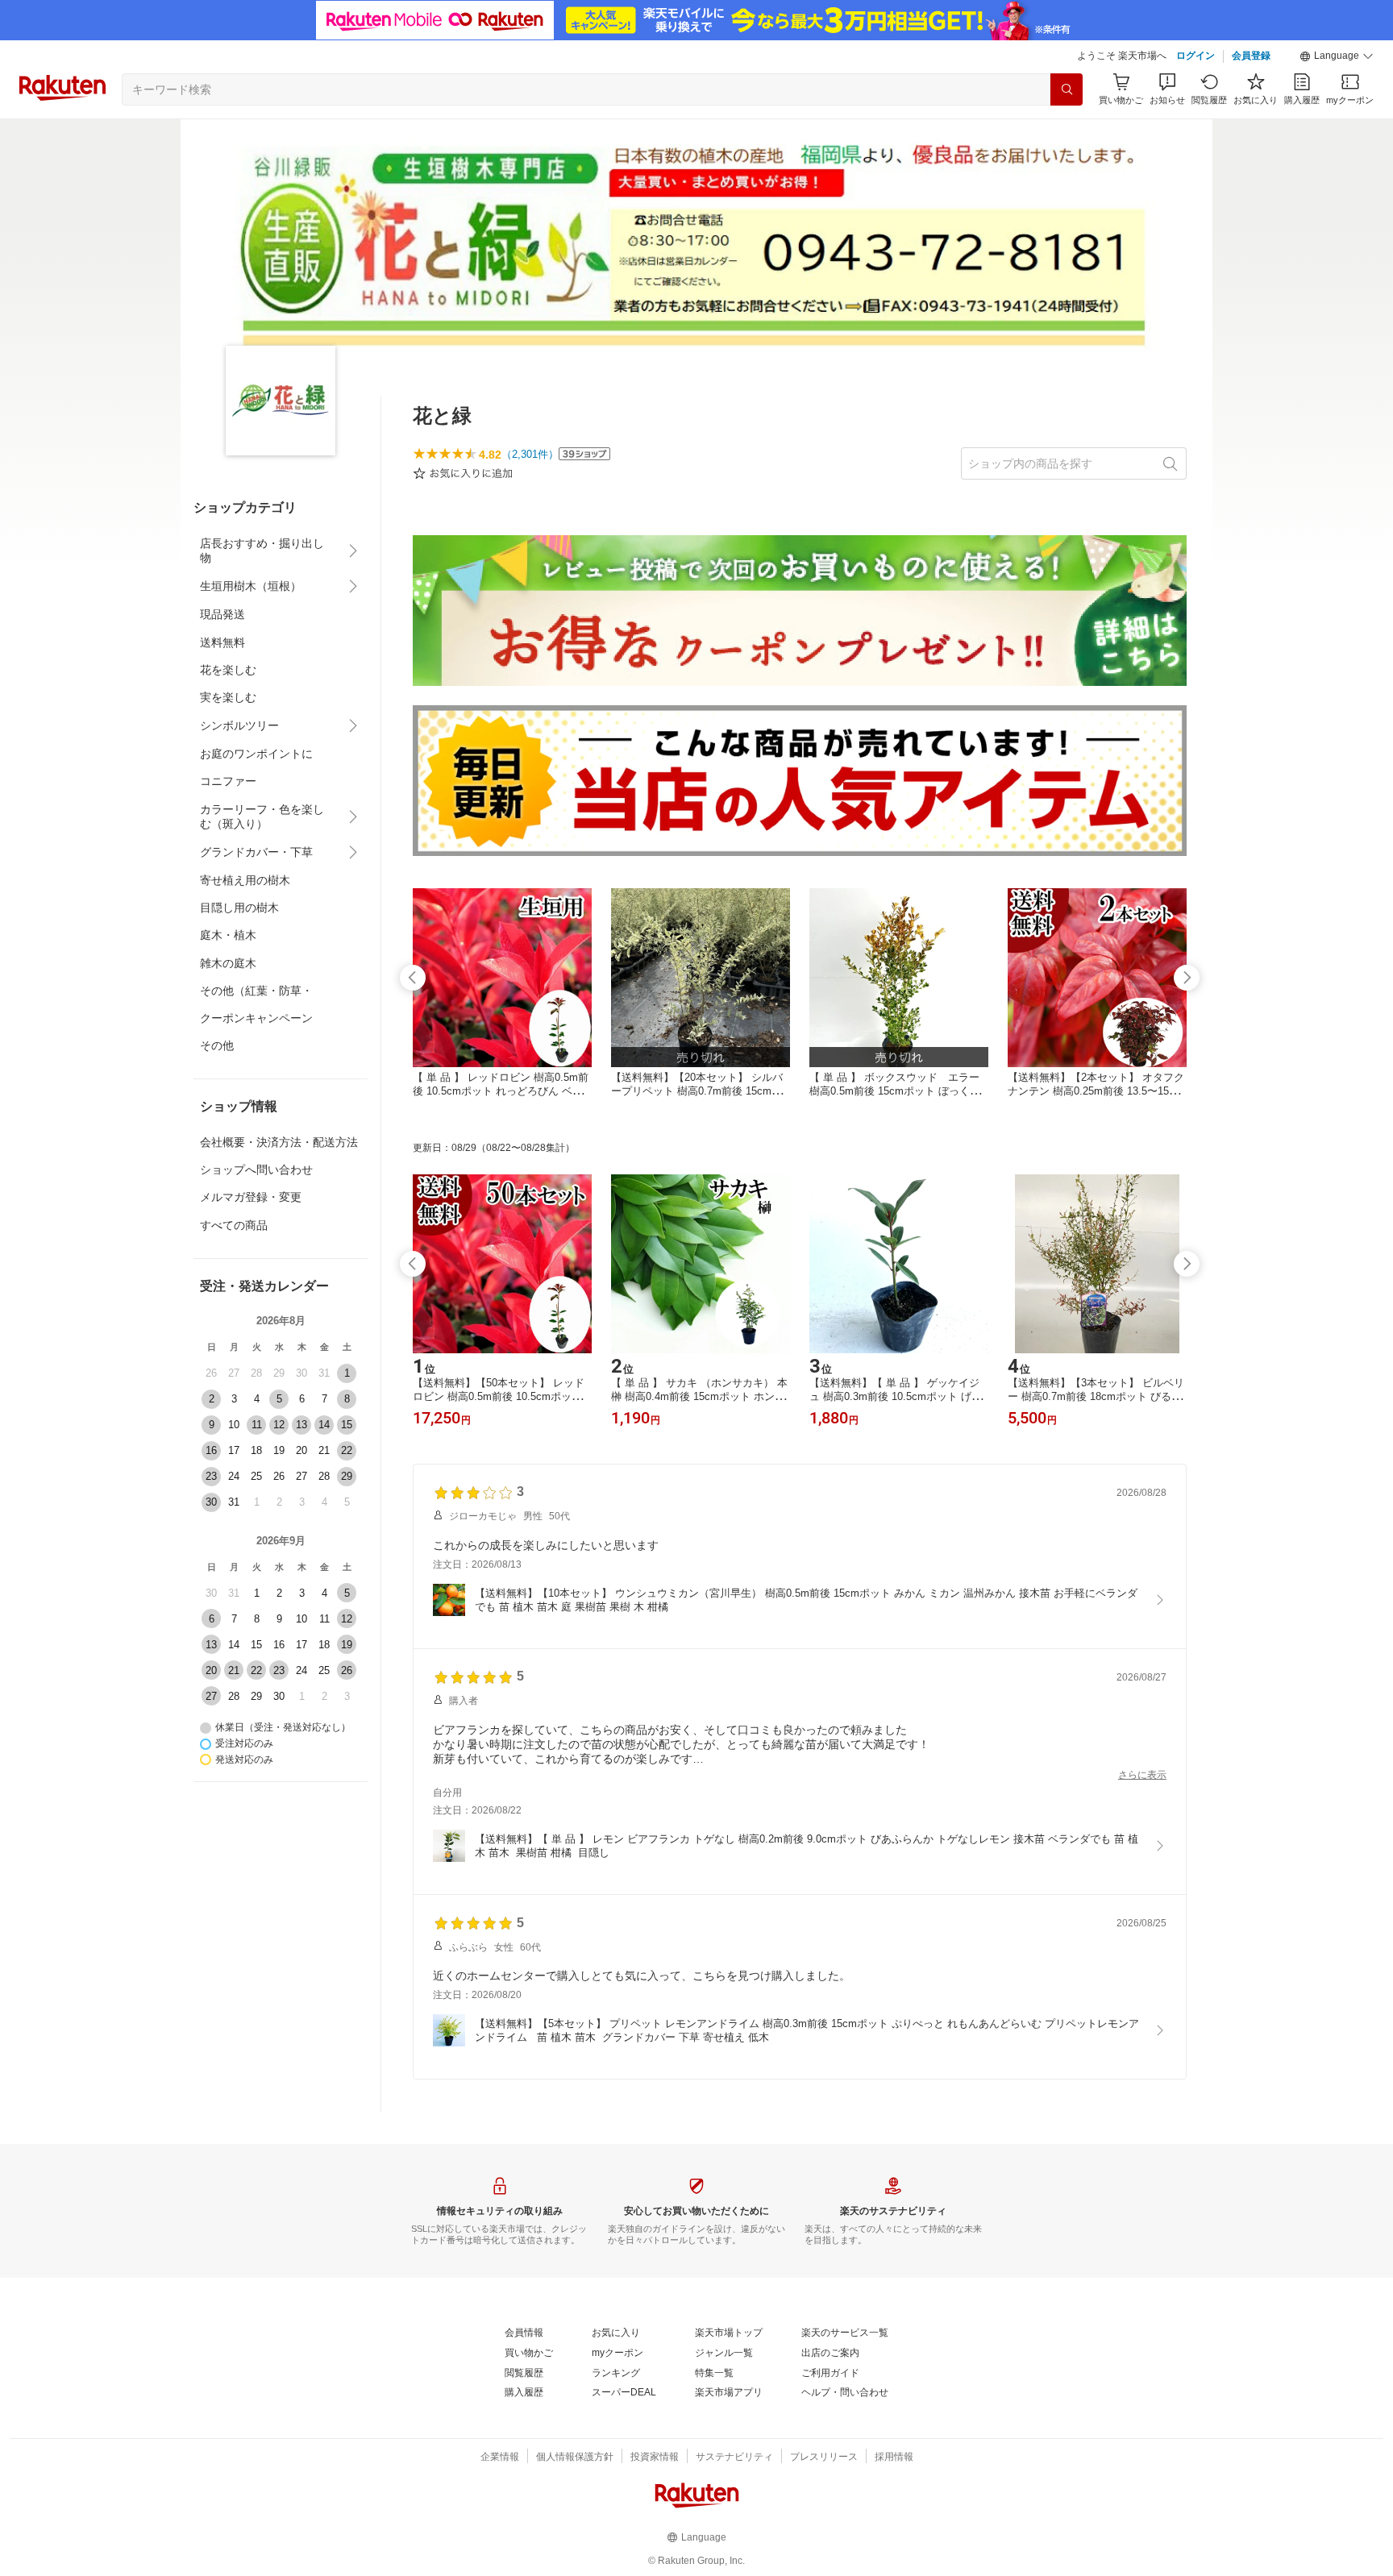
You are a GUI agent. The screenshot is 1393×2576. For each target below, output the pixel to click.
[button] (1337, 56)
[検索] (1067, 89)
